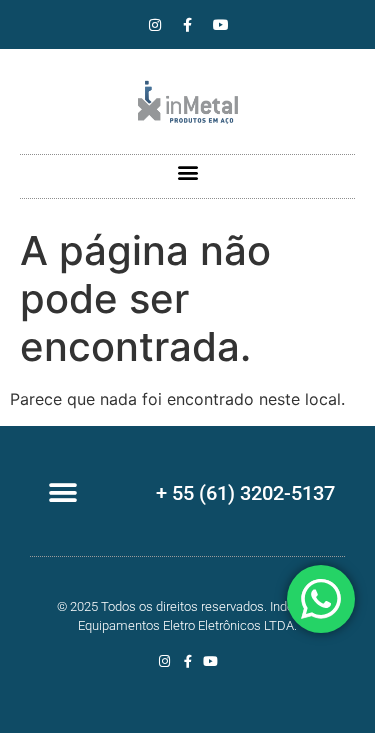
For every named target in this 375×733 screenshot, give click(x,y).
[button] (187, 171)
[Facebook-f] (188, 25)
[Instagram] (155, 25)
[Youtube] (221, 25)
